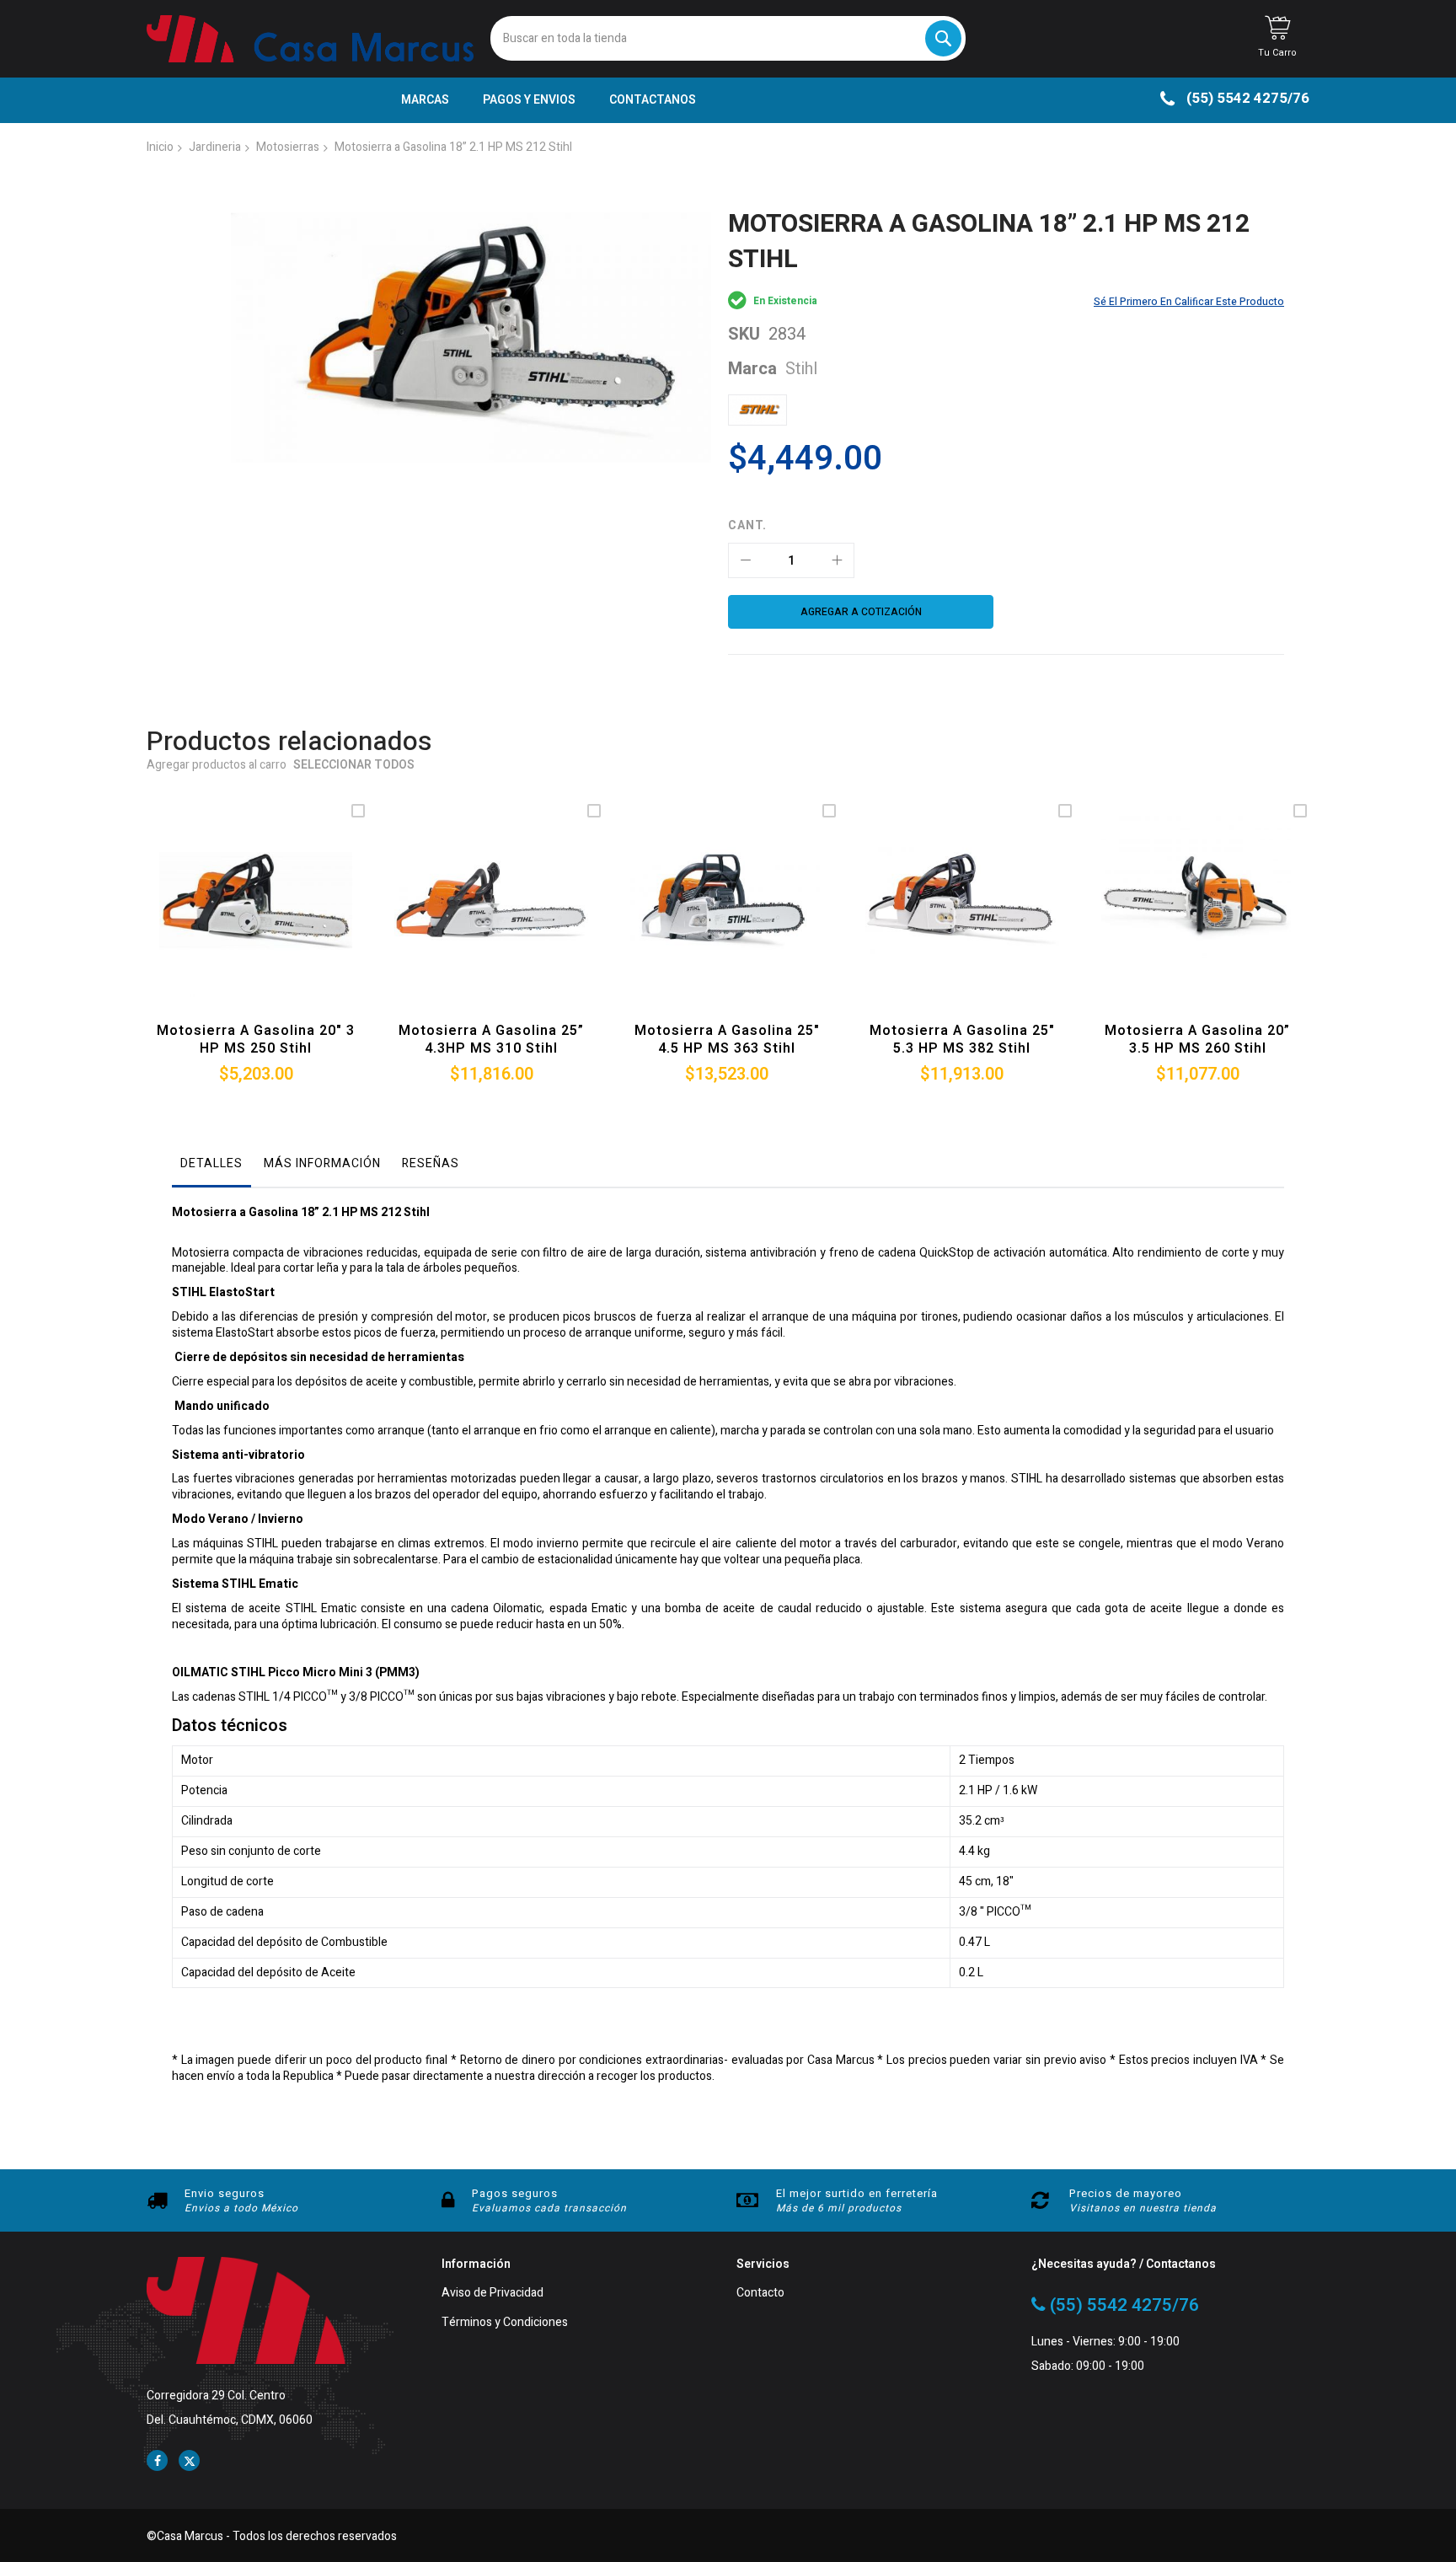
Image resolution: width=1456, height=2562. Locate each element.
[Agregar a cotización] (252, 921)
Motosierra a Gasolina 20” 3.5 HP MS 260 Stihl (1197, 1040)
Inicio (160, 147)
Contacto (760, 2294)
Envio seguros (225, 2193)
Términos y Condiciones (505, 2323)
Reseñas (431, 1163)
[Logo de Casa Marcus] (310, 39)
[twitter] (189, 2460)
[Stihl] (757, 410)
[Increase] (837, 560)
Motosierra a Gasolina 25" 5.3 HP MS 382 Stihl (962, 1040)
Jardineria (215, 147)
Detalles (211, 1163)
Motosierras (288, 147)
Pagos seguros (515, 2193)
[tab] (211, 1168)
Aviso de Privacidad (492, 2294)
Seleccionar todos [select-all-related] (354, 766)
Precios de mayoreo (1126, 2193)
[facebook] (157, 2460)
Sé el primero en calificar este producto (1189, 302)
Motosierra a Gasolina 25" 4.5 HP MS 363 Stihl (727, 1040)
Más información (322, 1163)
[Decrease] (746, 560)
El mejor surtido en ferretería (857, 2193)
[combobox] (728, 38)
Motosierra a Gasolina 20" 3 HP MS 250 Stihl (256, 1040)
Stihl (801, 369)
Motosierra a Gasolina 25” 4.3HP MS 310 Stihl (491, 1040)
